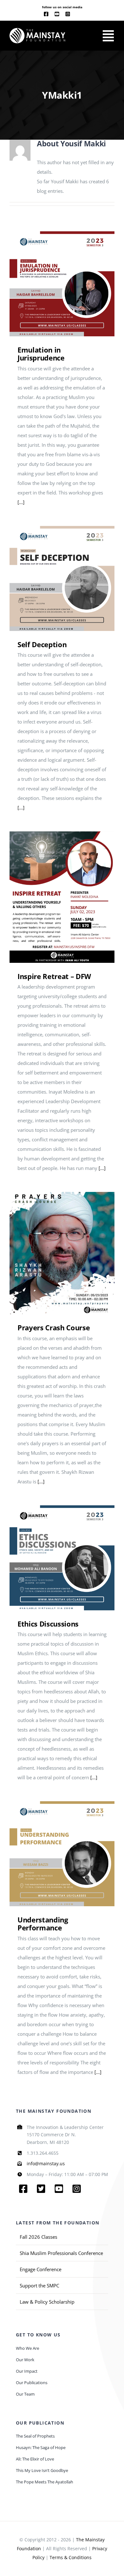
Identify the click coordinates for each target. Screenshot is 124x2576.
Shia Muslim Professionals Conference (61, 2253)
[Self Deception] (62, 578)
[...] (21, 502)
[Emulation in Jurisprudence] (62, 284)
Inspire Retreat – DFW (53, 897)
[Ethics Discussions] (62, 1558)
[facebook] (46, 14)
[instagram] (68, 14)
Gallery (71, 284)
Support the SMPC (39, 2285)
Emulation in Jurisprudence (53, 284)
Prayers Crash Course (53, 1253)
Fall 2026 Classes (38, 2237)
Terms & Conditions (71, 2557)
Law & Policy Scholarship (47, 2302)
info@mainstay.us (46, 2163)
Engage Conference (41, 2269)
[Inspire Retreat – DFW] (62, 897)
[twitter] (41, 2189)
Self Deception (53, 579)
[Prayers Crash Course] (62, 1253)
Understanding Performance (53, 1854)
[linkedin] (78, 14)
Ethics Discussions (53, 1558)
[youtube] (57, 14)
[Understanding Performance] (62, 1854)
